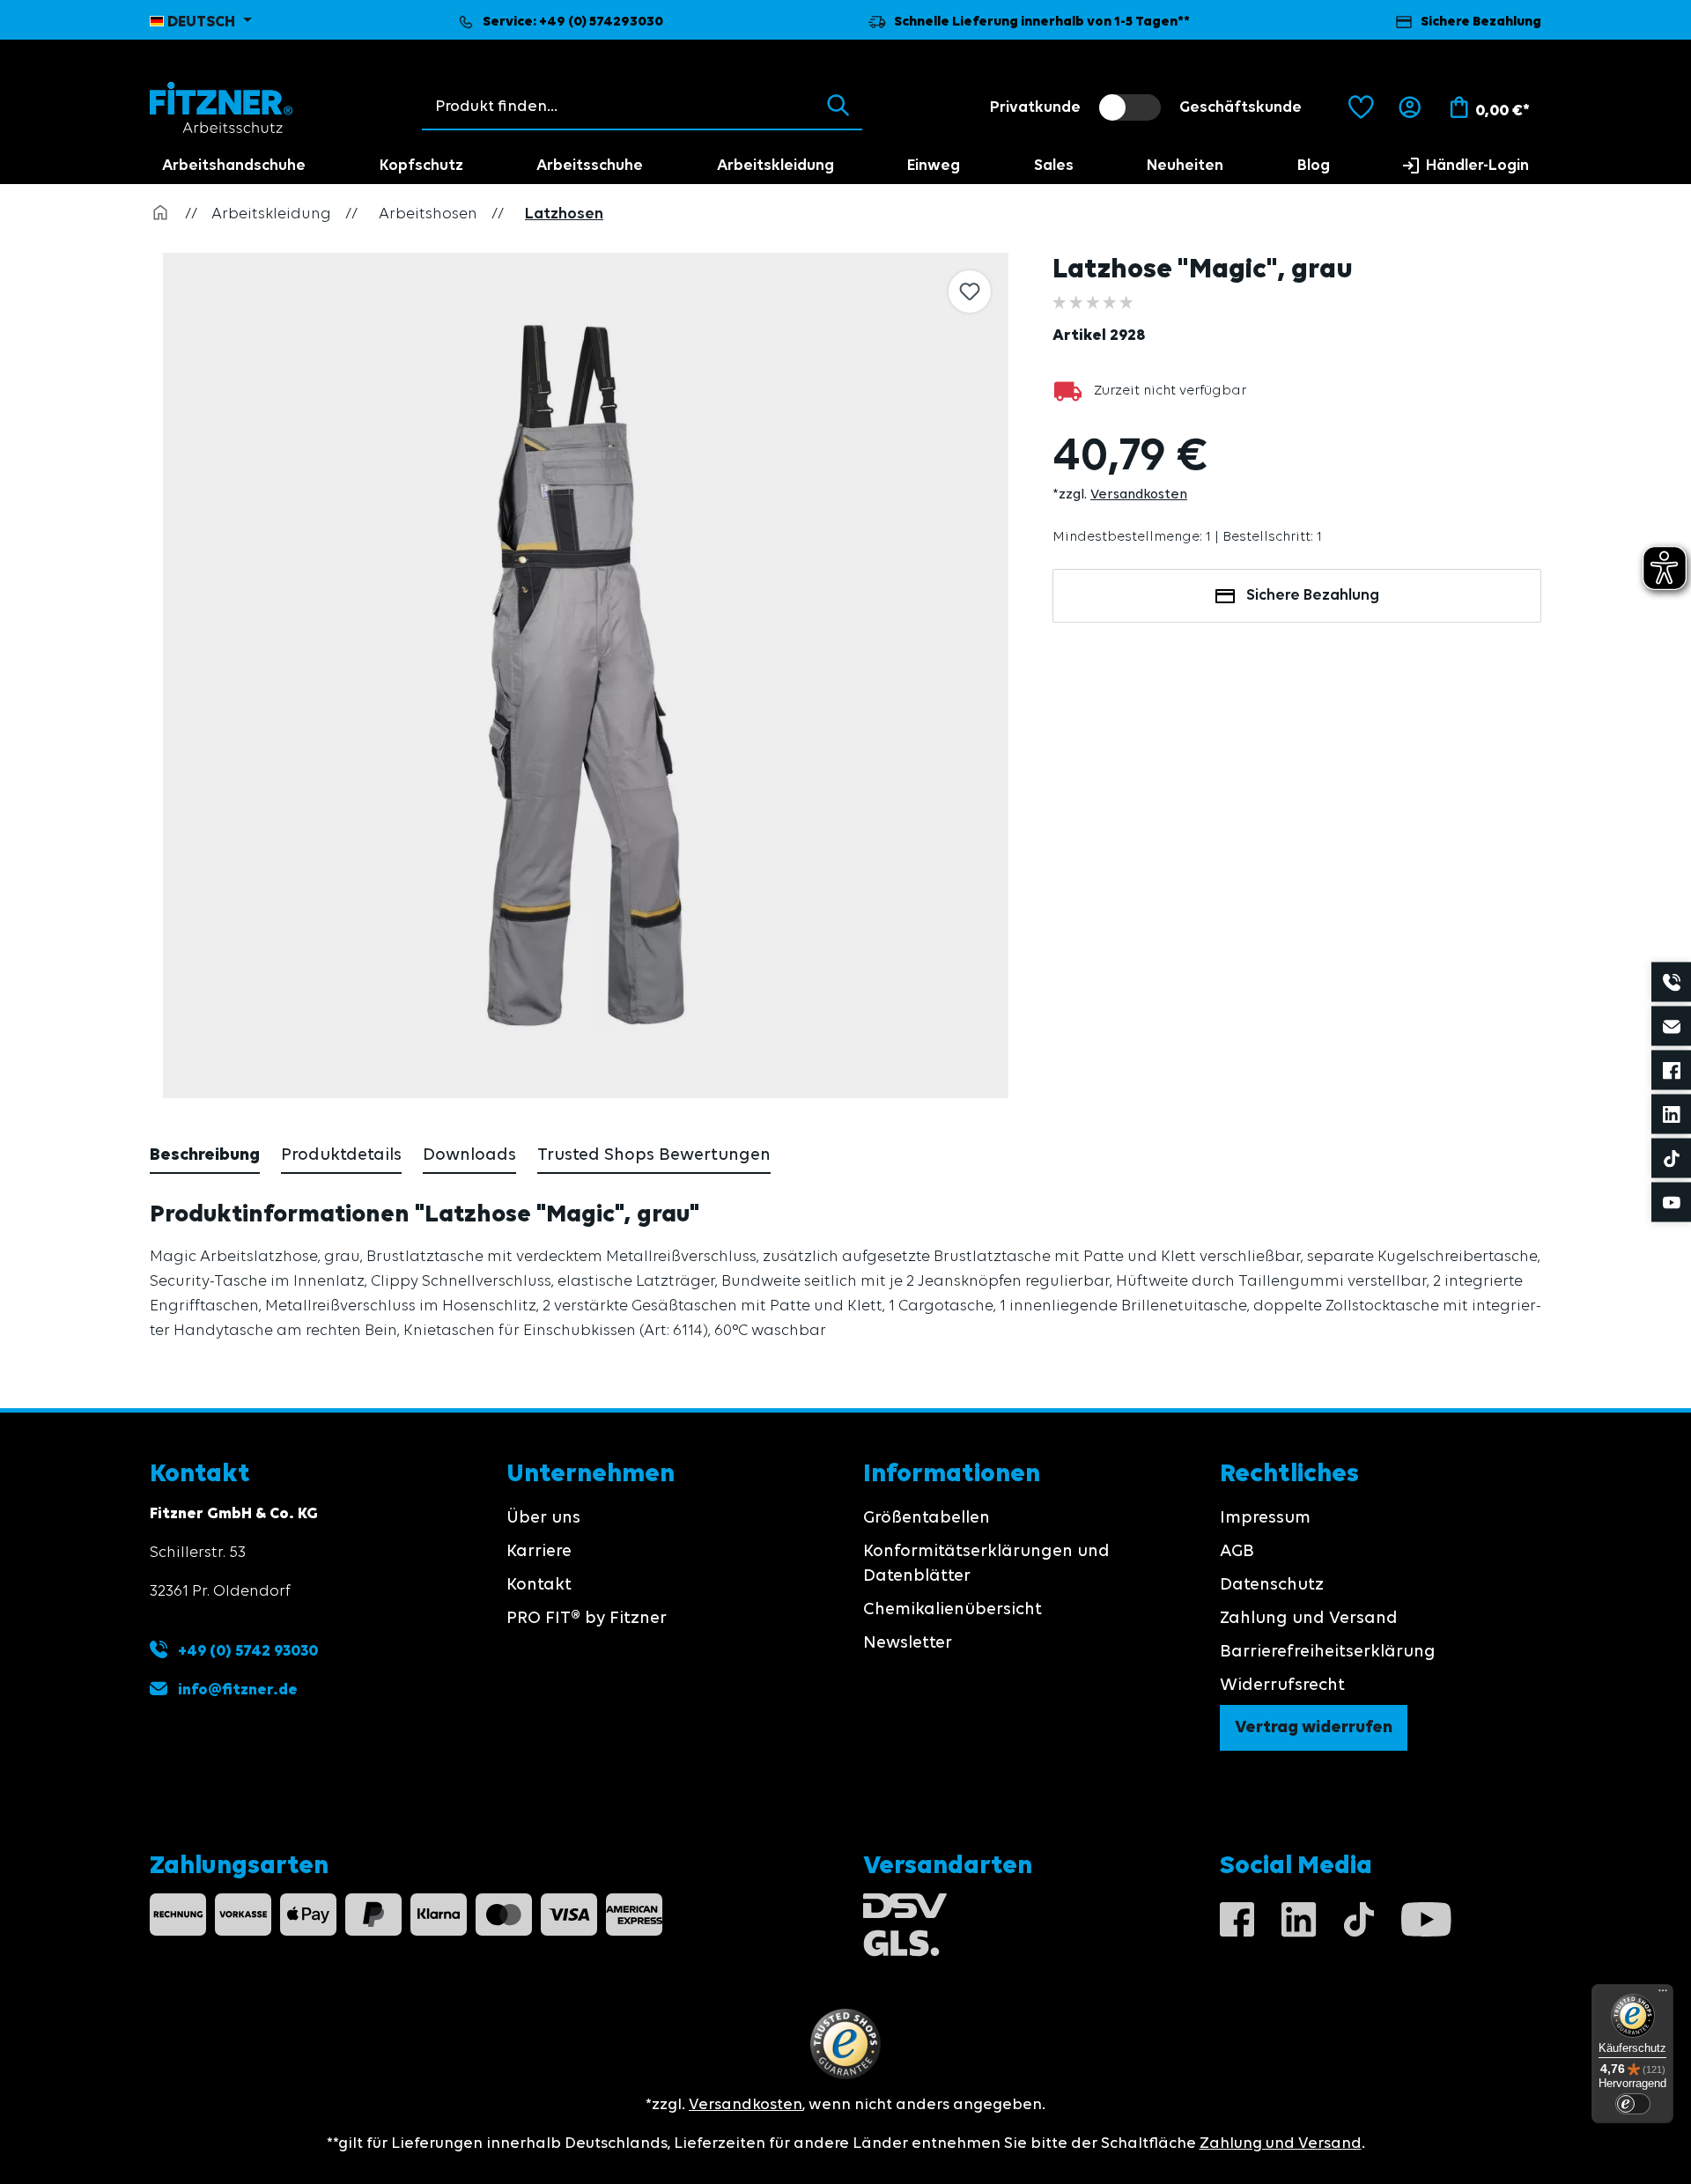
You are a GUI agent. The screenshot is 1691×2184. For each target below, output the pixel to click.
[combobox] (619, 107)
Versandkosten (1139, 495)
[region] (588, 675)
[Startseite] (160, 214)
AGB (1237, 1552)
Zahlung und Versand (1309, 1619)
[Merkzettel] (1361, 107)
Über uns (543, 1518)
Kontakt (539, 1585)
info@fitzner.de (238, 1690)
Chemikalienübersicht (953, 1610)
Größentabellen (927, 1518)
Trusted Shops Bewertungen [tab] (654, 1155)
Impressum (1265, 1518)
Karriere (539, 1552)
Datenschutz (1272, 1585)
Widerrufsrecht (1282, 1686)
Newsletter (908, 1643)
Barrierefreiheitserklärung (1328, 1652)
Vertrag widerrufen (1314, 1728)
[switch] (1130, 107)
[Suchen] (838, 107)
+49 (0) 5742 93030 (246, 1651)
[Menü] (1663, 1995)
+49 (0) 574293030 (601, 22)
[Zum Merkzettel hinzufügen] (970, 291)
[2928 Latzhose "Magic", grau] (586, 675)
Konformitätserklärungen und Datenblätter (986, 1564)
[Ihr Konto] (1410, 107)
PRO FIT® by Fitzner (587, 1619)
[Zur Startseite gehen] (222, 107)
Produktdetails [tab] (341, 1155)
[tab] (205, 1156)
